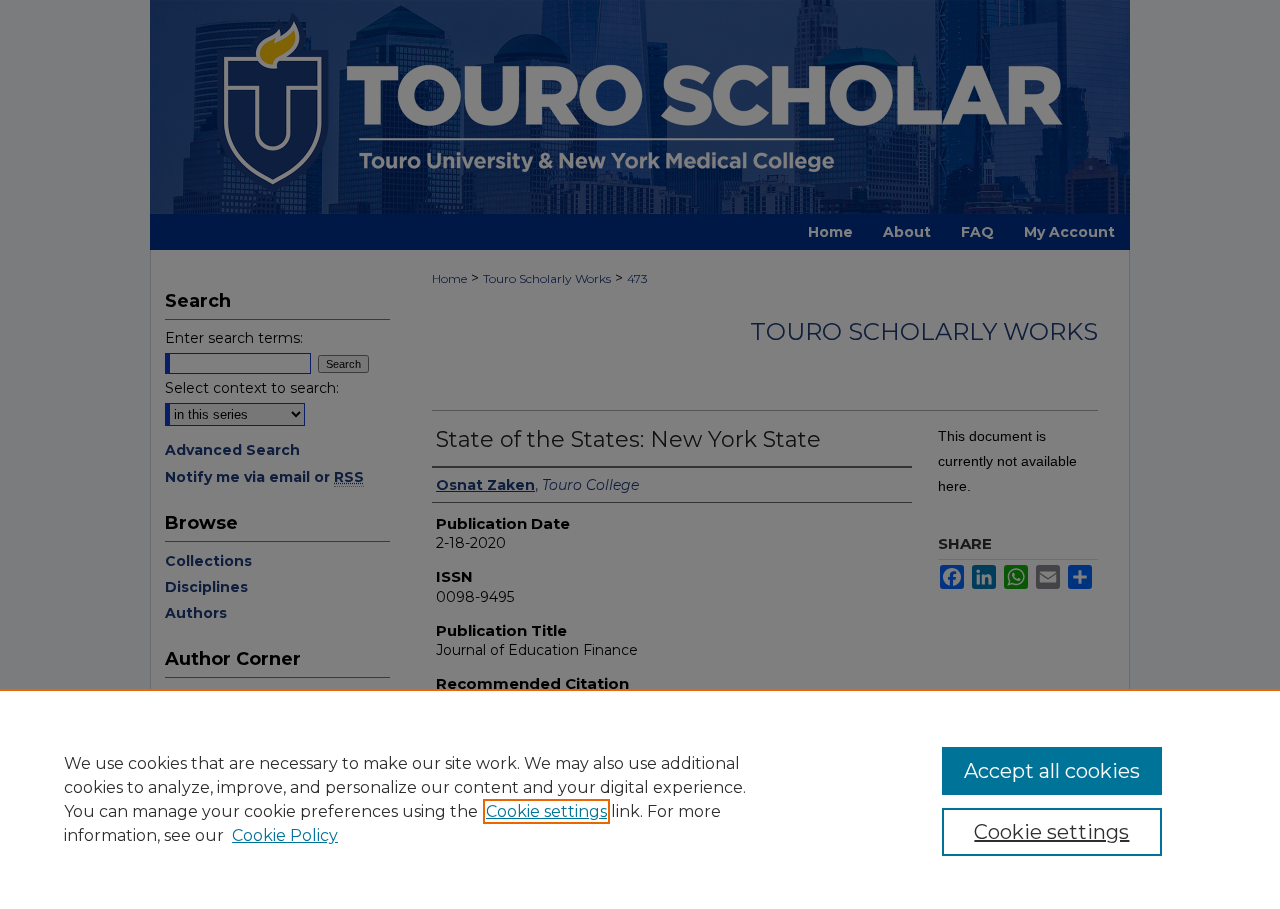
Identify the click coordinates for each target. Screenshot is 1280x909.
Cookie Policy (285, 835)
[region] (640, 799)
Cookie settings (546, 811)
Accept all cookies (1052, 771)
